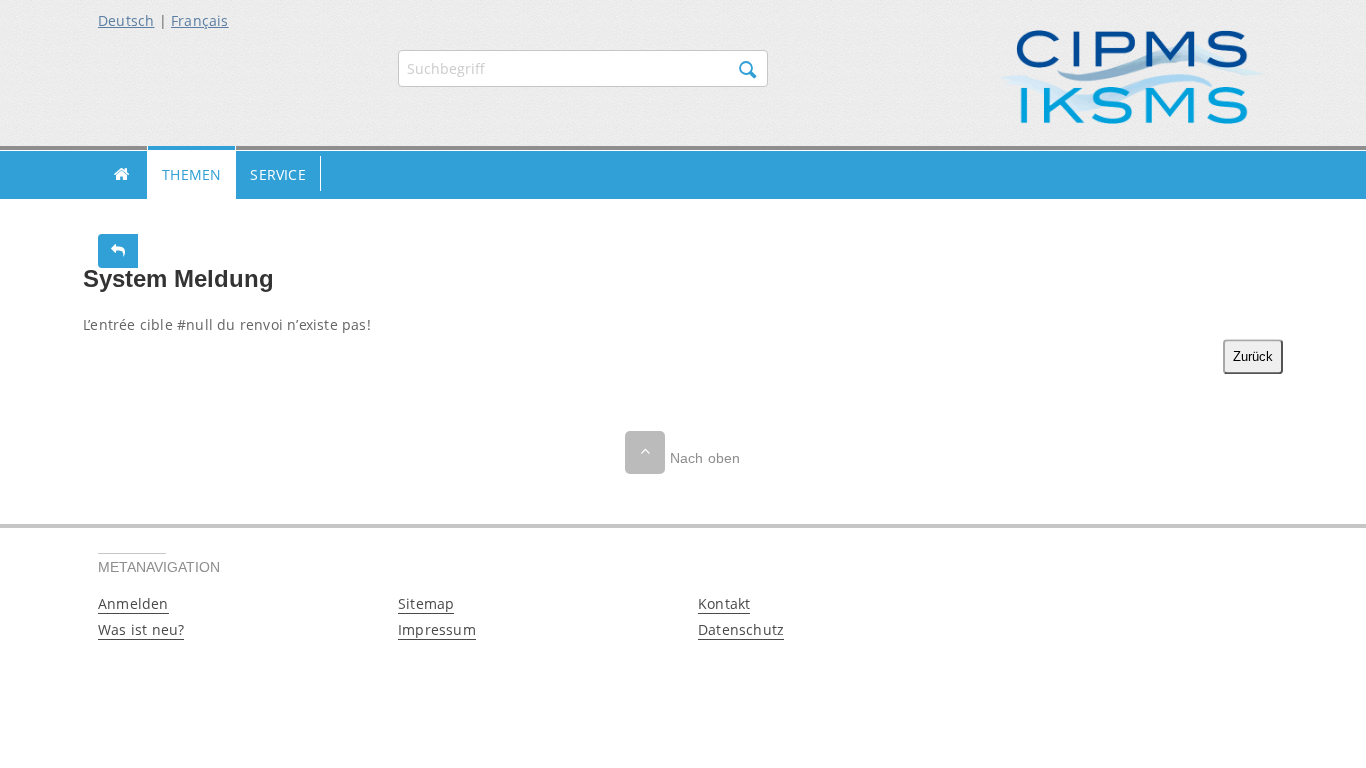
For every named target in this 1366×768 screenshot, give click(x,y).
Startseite (122, 174)
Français (200, 20)
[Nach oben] (645, 452)
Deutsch (126, 20)
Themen (191, 174)
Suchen (748, 70)
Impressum (437, 629)
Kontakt (724, 603)
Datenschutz (741, 629)
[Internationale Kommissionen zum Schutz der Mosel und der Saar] (1133, 75)
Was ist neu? (141, 629)
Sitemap (426, 603)
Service (277, 174)
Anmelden (133, 603)
